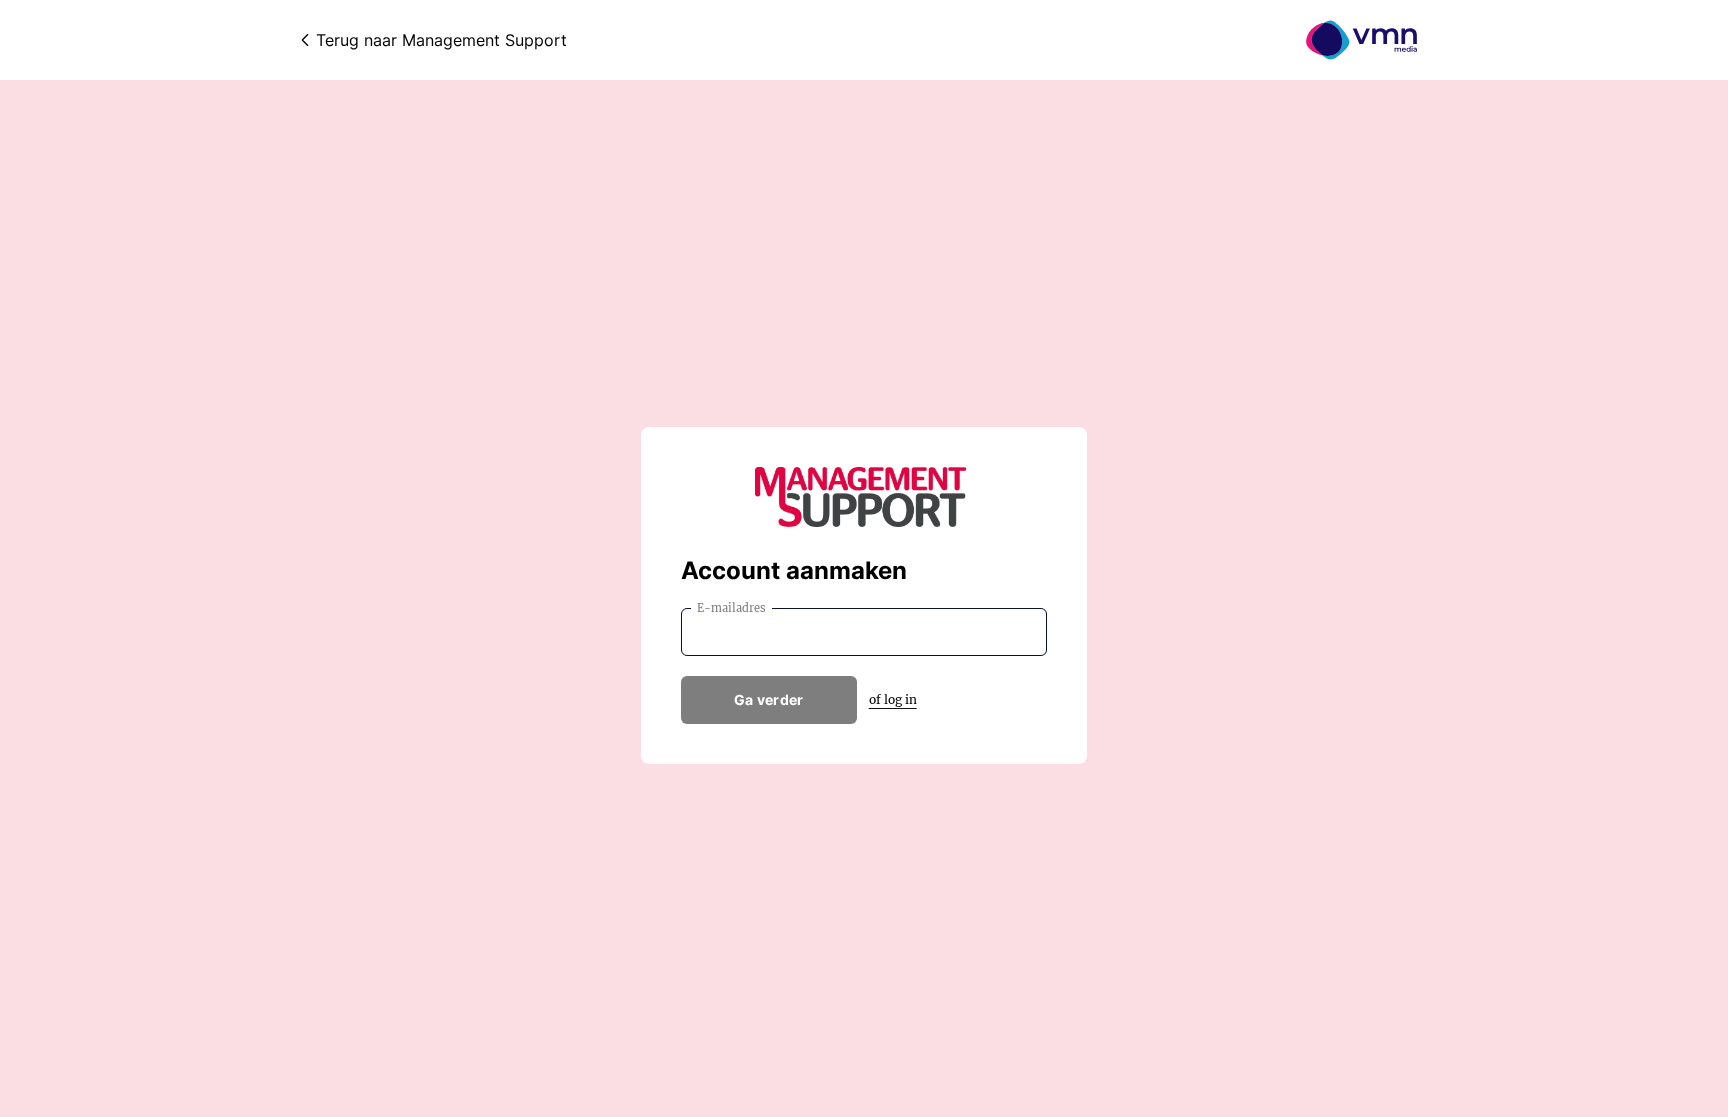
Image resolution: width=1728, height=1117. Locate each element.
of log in (893, 699)
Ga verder (769, 699)
